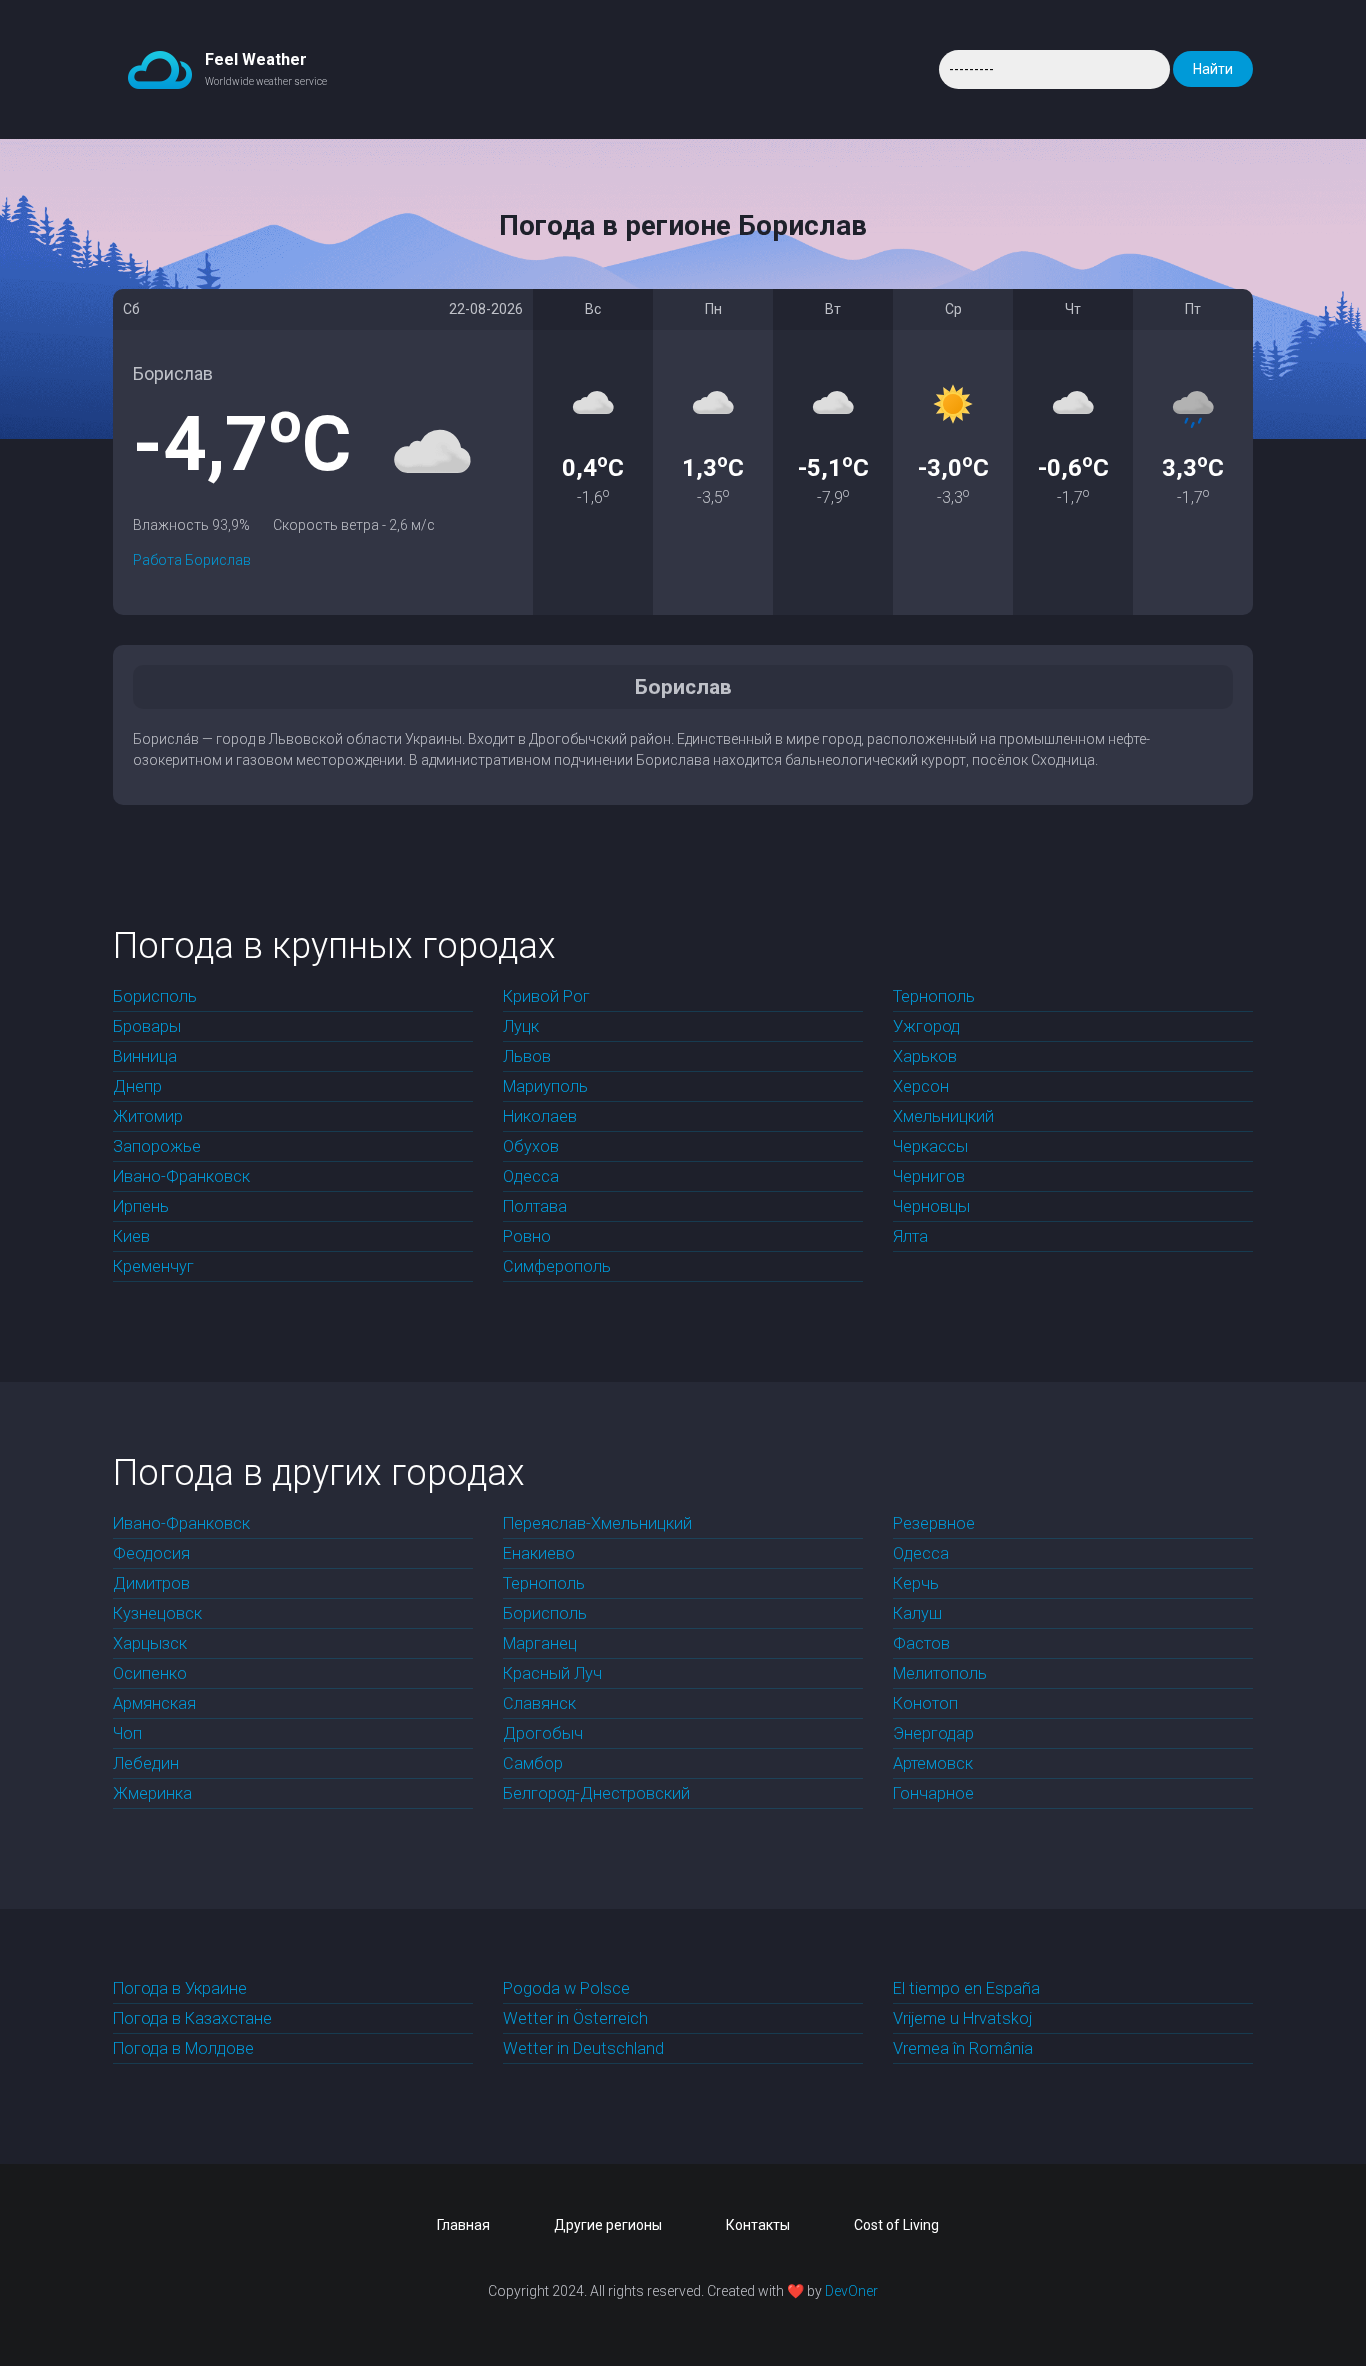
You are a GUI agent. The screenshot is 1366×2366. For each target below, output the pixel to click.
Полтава (535, 1206)
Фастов (921, 1643)
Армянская (154, 1703)
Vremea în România (963, 2048)
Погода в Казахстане (192, 2018)
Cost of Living (896, 2225)
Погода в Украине (180, 1988)
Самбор (533, 1763)
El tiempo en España (966, 1988)
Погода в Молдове (183, 2048)
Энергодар (933, 1733)
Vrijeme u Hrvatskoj (962, 2018)
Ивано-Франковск (181, 1176)
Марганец (540, 1643)
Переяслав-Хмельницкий (597, 1523)
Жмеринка (152, 1793)
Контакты (758, 2225)
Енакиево (539, 1553)
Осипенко (150, 1673)
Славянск (539, 1703)
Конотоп (925, 1703)
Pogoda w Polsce (566, 1988)
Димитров (151, 1583)
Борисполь (155, 996)
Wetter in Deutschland (583, 2048)
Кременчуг (153, 1266)
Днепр (137, 1086)
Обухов (531, 1146)
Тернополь (934, 996)
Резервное (934, 1523)
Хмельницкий (943, 1116)
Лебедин (146, 1763)
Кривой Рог (546, 996)
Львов (527, 1056)
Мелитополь (940, 1673)
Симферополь (557, 1266)
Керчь (916, 1583)
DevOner (851, 2291)
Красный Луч (552, 1673)
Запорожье (157, 1146)
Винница (145, 1056)
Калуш (917, 1613)
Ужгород (926, 1026)
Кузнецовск (157, 1613)
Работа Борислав (192, 560)
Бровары (147, 1026)
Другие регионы (608, 2225)
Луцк (521, 1026)
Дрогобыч (543, 1733)
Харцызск (150, 1643)
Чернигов (929, 1176)
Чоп (127, 1733)
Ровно (527, 1236)
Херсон (921, 1086)
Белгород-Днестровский (596, 1793)
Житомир (148, 1116)
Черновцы (931, 1206)
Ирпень (141, 1206)
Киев (131, 1236)
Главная (463, 2225)
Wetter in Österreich (575, 2018)
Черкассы (930, 1146)
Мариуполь (545, 1086)
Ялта (910, 1236)
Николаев (540, 1116)
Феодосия (151, 1553)
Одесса (531, 1176)
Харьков (925, 1056)
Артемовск (933, 1763)
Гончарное (933, 1793)
